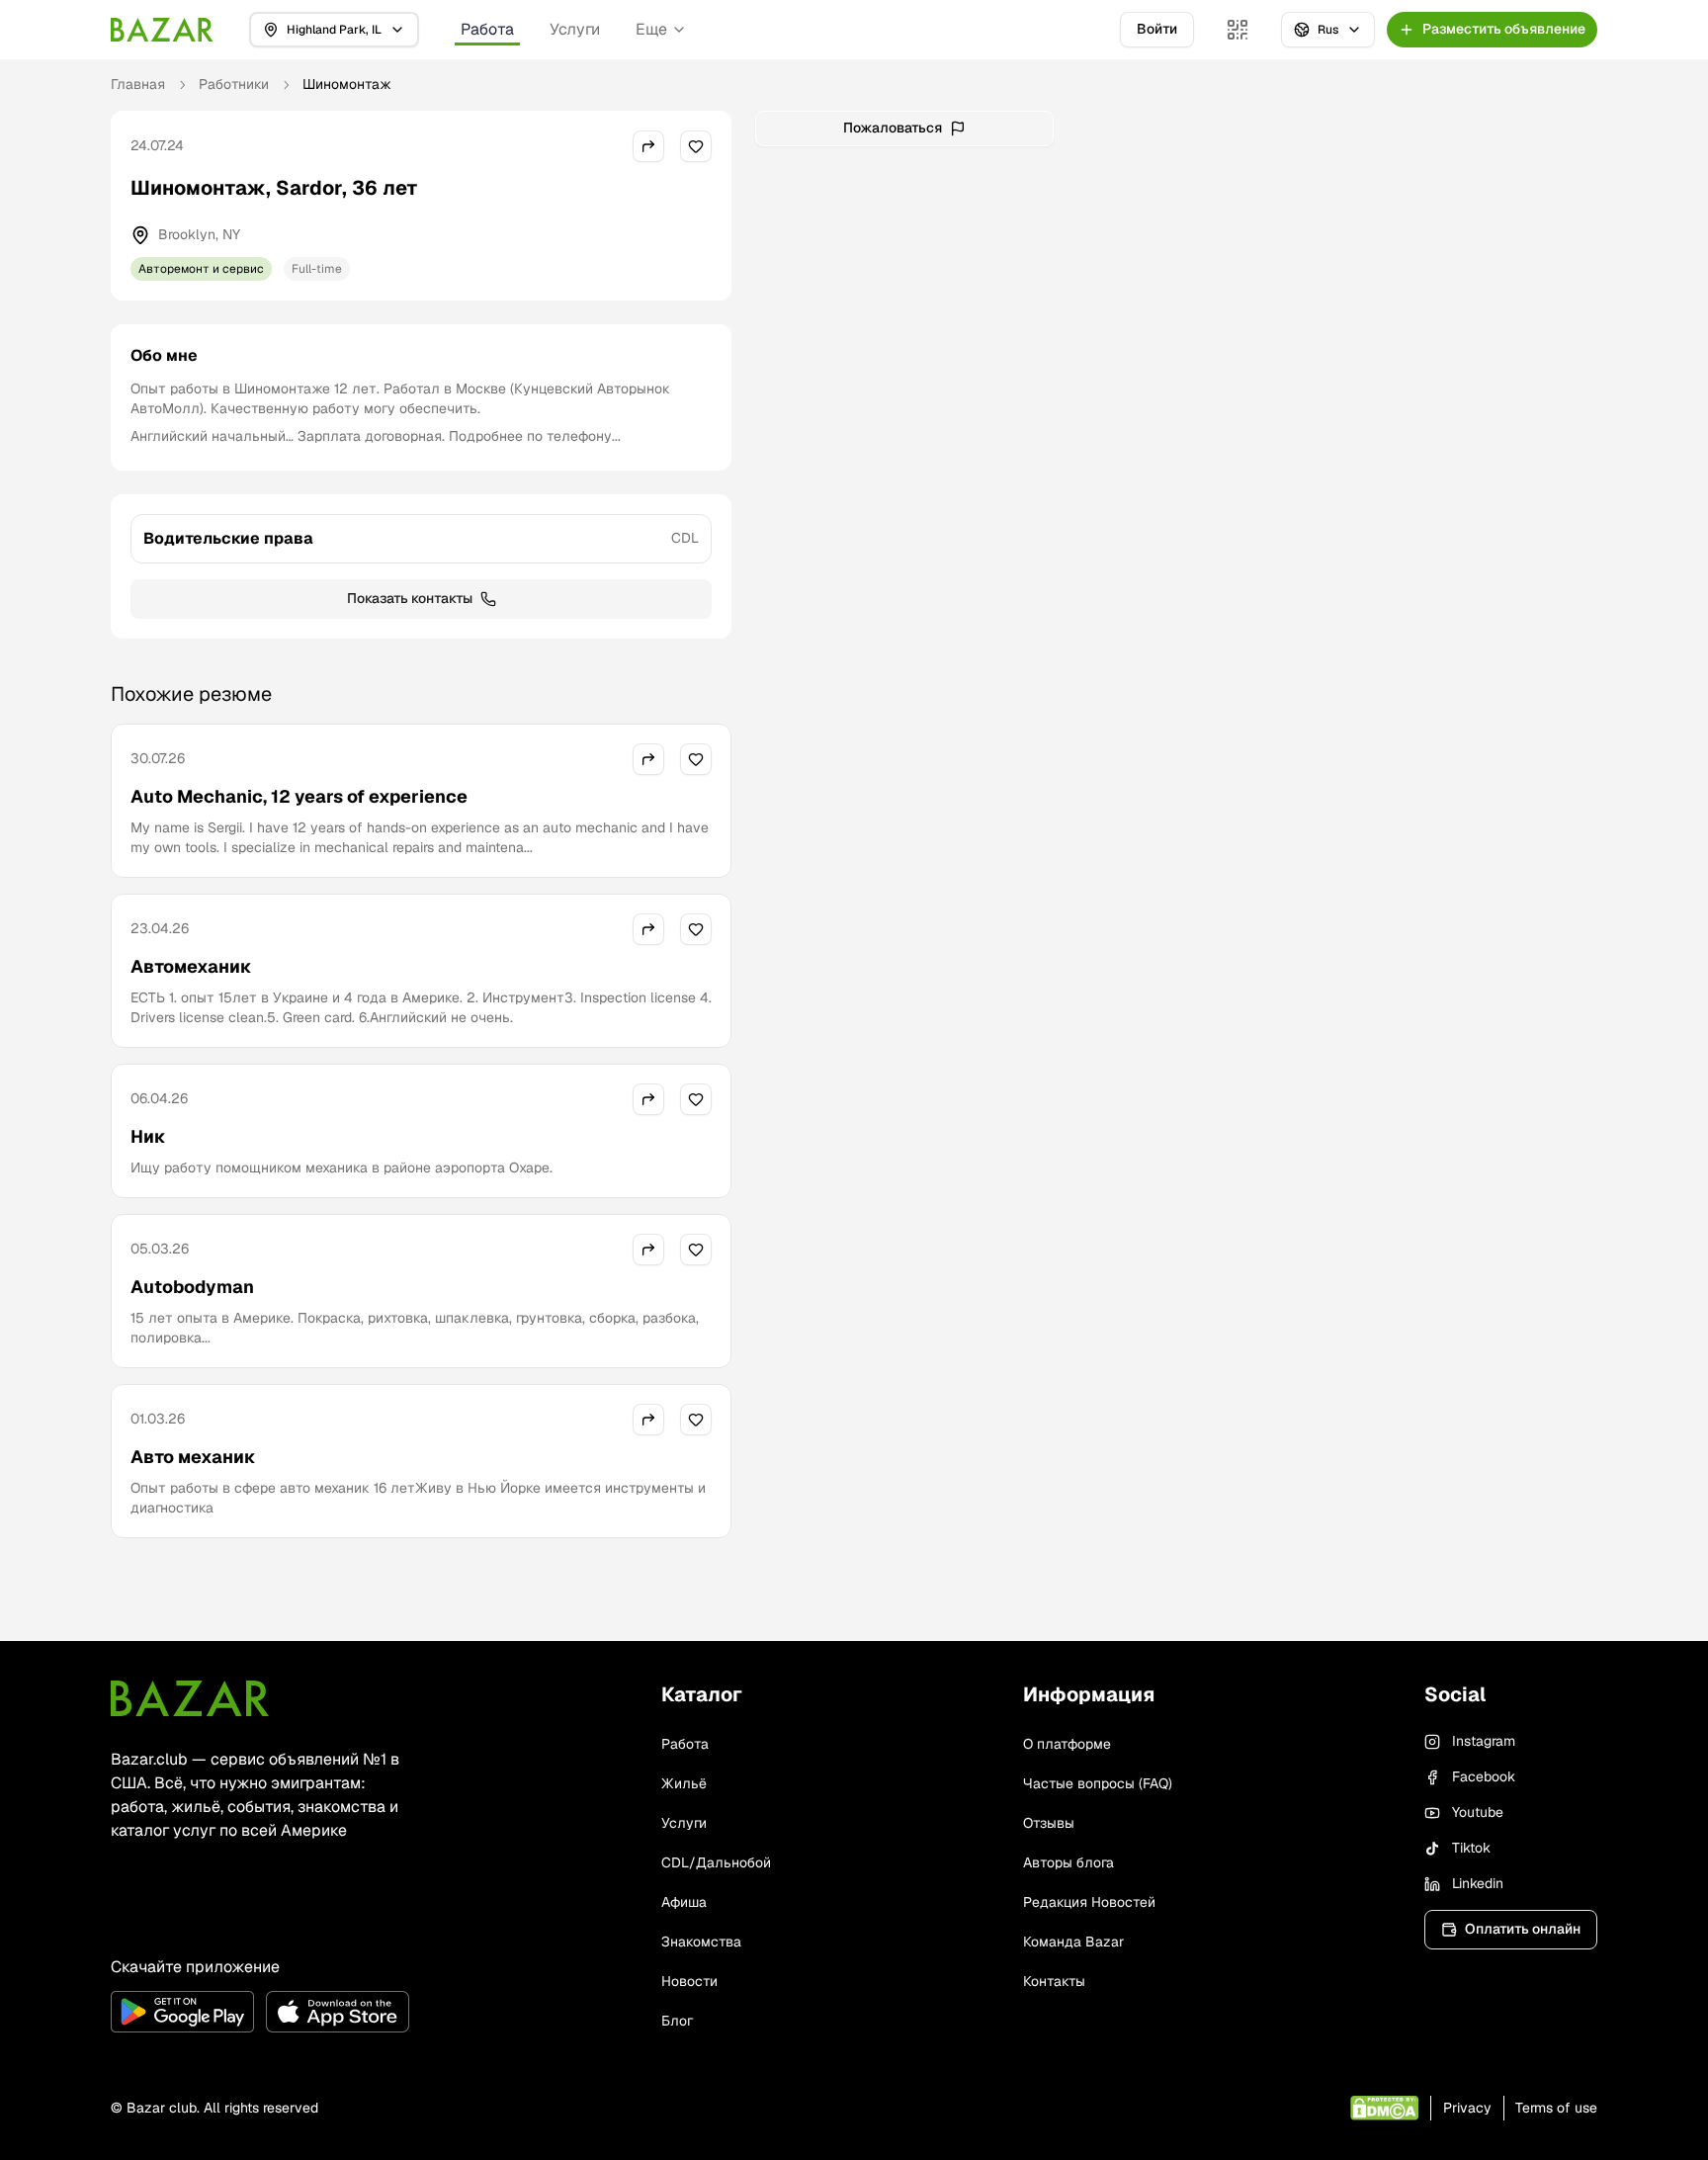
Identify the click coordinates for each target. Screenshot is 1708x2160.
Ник (148, 1136)
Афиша (684, 1902)
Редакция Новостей (1089, 1902)
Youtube (1478, 1812)
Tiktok (1471, 1848)
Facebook (1484, 1776)
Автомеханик (191, 966)
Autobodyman (192, 1287)
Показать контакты (410, 598)
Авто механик (193, 1457)
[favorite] (696, 146)
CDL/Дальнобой (716, 1862)
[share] (648, 146)
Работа (487, 29)
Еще (651, 29)
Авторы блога (1068, 1862)
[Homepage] (162, 30)
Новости (689, 1981)
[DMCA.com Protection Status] (1384, 2108)
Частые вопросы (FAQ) (1098, 1783)
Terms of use (1556, 2108)
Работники (234, 84)
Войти (1157, 29)
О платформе (1067, 1744)
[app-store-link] (338, 2012)
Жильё (684, 1783)
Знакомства (701, 1942)
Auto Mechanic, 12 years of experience (299, 796)
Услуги (575, 29)
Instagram (1484, 1741)
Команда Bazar (1073, 1942)
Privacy (1467, 2108)
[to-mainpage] (190, 1698)
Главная (138, 84)
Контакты (1054, 1981)
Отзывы (1049, 1823)
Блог (677, 2021)
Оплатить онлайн (1523, 1929)
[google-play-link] (182, 2012)
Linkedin (1478, 1883)
